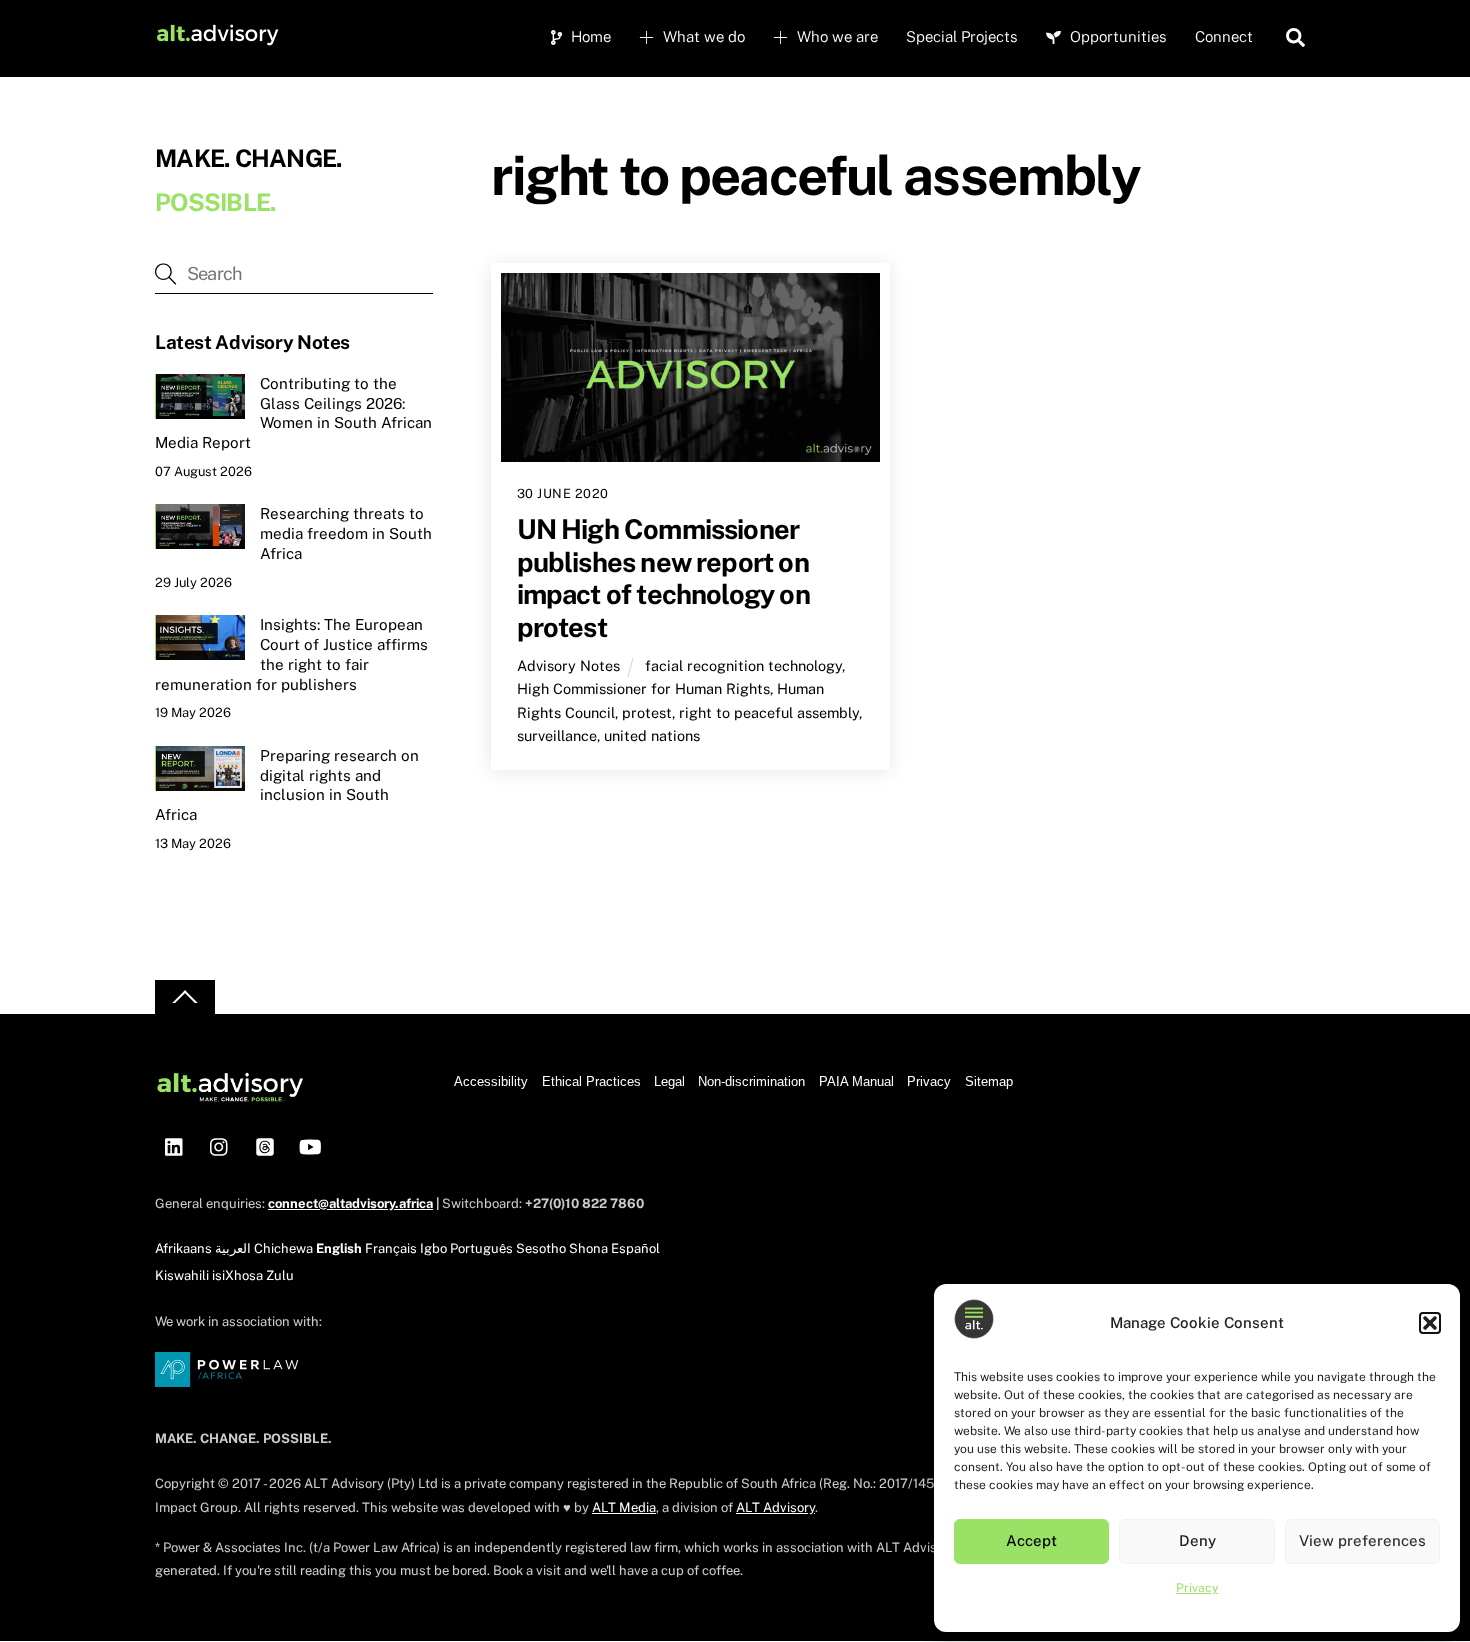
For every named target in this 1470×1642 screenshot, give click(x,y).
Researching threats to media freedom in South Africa (346, 533)
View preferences (1362, 1540)
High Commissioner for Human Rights (643, 688)
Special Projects (962, 36)
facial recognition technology (743, 665)
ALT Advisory (775, 1507)
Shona (588, 1248)
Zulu (280, 1275)
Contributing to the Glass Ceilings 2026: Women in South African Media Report (293, 413)
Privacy (1197, 1588)
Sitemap (989, 1081)
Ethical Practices (591, 1081)
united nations (652, 735)
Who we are (835, 36)
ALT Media (624, 1507)
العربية (233, 1248)
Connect (1224, 36)
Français (391, 1248)
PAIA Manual (856, 1081)
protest (647, 712)
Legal (669, 1081)
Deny (1197, 1540)
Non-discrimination (751, 1081)
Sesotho (541, 1248)
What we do (702, 36)
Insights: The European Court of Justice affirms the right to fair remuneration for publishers (291, 654)
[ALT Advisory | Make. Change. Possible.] (217, 37)
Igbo (433, 1248)
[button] (1430, 1323)
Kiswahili (182, 1275)
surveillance (557, 735)
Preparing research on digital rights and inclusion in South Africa (287, 785)
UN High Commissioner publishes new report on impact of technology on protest (663, 578)
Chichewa (283, 1248)
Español (635, 1248)
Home (589, 36)
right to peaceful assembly (769, 712)
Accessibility (491, 1081)
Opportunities (1116, 36)
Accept (1031, 1540)
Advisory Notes (568, 665)
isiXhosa (237, 1275)
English (339, 1248)
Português (481, 1248)
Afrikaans (183, 1248)
